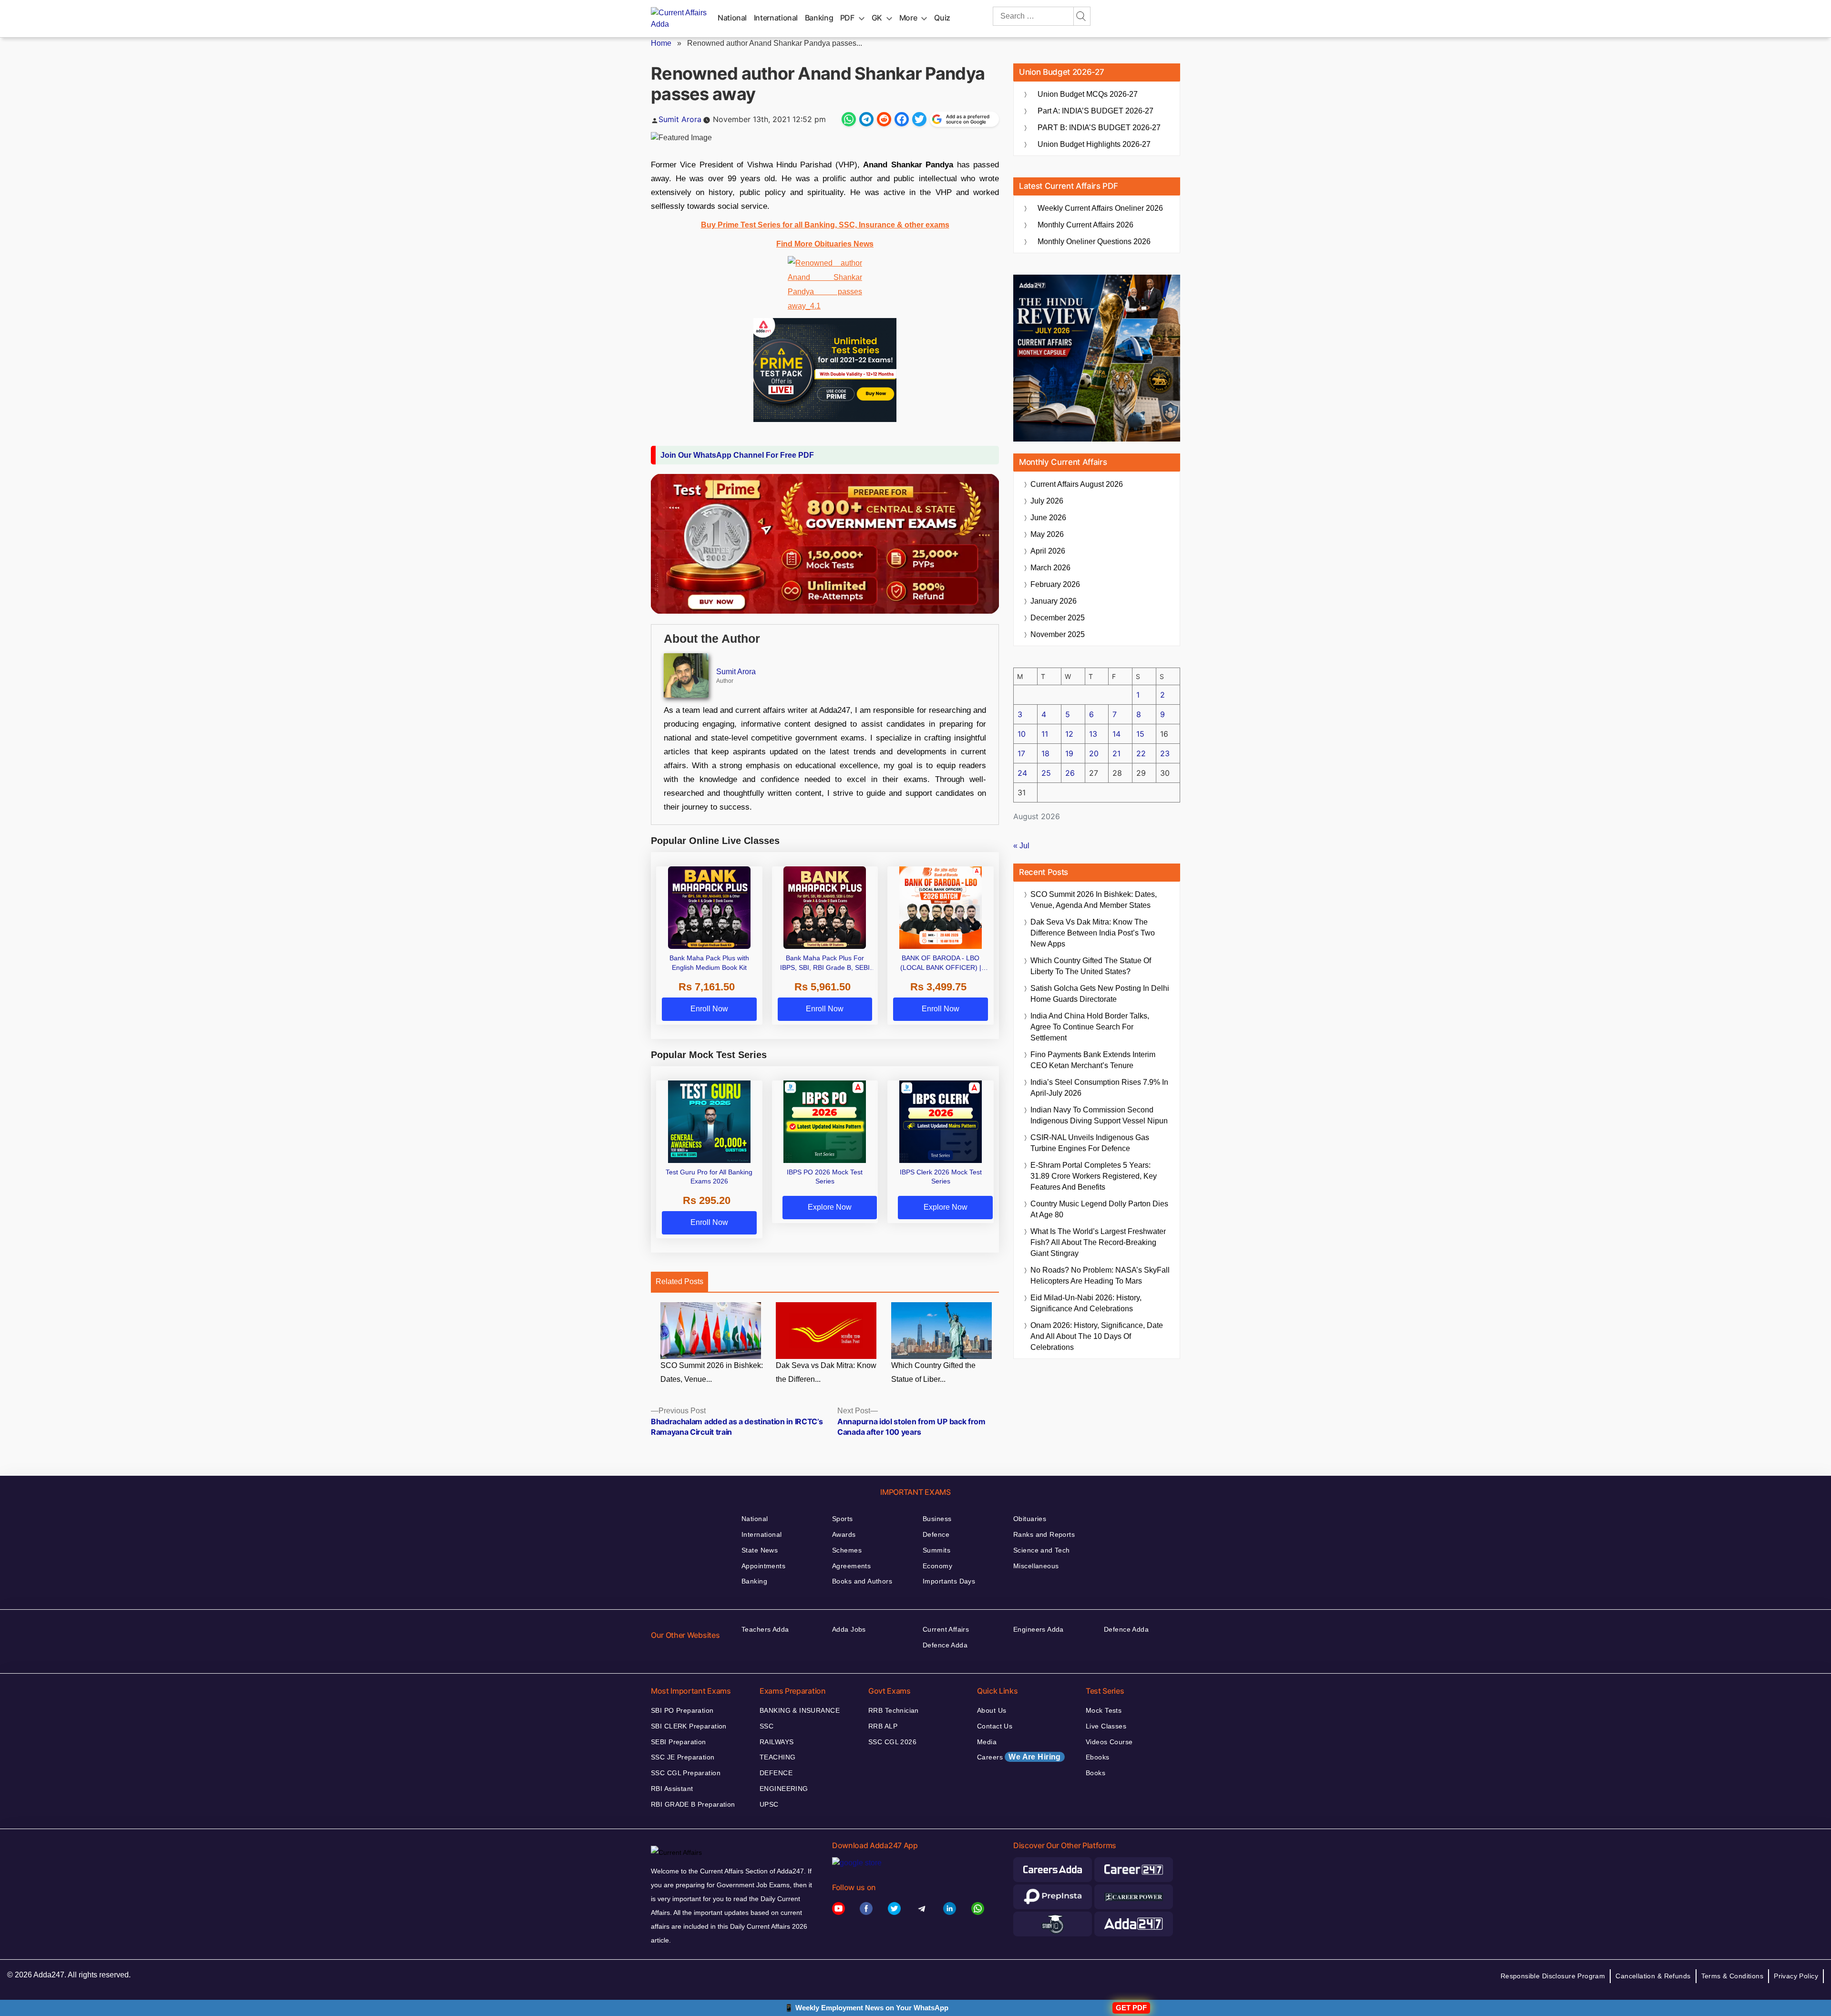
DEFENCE (776, 1773)
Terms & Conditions (1733, 1976)
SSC (766, 1726)
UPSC (769, 1804)
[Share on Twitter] (919, 119)
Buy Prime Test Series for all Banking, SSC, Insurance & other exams (825, 225)
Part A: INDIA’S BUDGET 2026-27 (1096, 111)
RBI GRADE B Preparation (693, 1804)
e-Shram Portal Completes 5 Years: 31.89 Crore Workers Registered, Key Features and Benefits (1094, 1176)
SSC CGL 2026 (892, 1742)
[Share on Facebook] (902, 119)
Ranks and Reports (1044, 1534)
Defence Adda (945, 1645)
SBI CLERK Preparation (689, 1726)
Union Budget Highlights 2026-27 (1094, 144)
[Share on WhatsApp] (849, 119)
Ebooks (1098, 1757)
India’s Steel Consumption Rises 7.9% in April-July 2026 (1099, 1088)
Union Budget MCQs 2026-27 (1088, 94)
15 (1140, 734)
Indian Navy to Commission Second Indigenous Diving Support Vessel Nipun (1099, 1115)
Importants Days (949, 1581)
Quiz (942, 18)
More (908, 18)
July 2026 (1047, 501)
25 (1046, 773)
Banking (819, 18)
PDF (847, 18)
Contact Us (995, 1726)
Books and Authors (862, 1581)
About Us (992, 1710)
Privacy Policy (1796, 1976)
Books (1096, 1773)
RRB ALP (883, 1726)
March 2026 (1050, 568)
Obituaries (1030, 1519)
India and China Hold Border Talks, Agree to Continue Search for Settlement (1090, 1027)
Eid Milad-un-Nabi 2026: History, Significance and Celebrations (1086, 1303)
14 (1116, 734)
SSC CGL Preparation (686, 1773)
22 (1141, 753)
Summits (936, 1550)
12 (1069, 734)
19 (1069, 753)
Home (661, 43)
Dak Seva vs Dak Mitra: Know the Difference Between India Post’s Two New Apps (1093, 933)
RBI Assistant (672, 1789)
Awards (844, 1534)
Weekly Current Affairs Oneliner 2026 (1100, 208)
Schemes (847, 1550)
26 (1070, 773)
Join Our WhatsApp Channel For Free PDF (737, 455)
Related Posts (679, 1281)
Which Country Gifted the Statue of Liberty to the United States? (1091, 966)
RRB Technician (894, 1710)
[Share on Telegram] (866, 119)
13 (1093, 734)
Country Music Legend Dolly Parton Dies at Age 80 (1099, 1209)
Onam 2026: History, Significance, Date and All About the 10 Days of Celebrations (1097, 1336)
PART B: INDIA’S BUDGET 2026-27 (1099, 128)
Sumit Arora (680, 119)
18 (1045, 753)
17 (1021, 753)
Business (937, 1519)
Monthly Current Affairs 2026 (1085, 225)
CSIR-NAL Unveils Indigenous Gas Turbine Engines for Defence (1090, 1143)
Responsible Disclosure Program (1553, 1976)
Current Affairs (946, 1629)
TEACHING (777, 1757)
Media (987, 1742)
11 (1045, 734)
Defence (936, 1534)
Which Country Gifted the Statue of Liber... (933, 1372)
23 (1165, 753)
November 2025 (1058, 634)
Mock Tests (1104, 1710)
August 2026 (1077, 484)
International (776, 18)
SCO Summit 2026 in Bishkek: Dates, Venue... (712, 1372)
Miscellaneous (1036, 1566)
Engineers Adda (1039, 1629)
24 (1022, 773)
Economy (937, 1566)
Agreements (851, 1566)
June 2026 (1048, 518)
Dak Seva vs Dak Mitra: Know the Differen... (826, 1372)
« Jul (1021, 846)
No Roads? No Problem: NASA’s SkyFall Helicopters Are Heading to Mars (1100, 1275)
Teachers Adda (765, 1629)
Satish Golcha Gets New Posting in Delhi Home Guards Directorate (1100, 994)
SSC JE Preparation (683, 1757)
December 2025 (1058, 618)
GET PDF (1131, 2008)
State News (760, 1550)
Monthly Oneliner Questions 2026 (1094, 242)
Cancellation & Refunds (1653, 1976)
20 (1094, 753)
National (732, 18)
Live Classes (1106, 1726)
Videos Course (1109, 1742)
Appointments (763, 1566)
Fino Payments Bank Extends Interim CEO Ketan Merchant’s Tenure (1093, 1060)
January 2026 (1054, 601)
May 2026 (1047, 534)
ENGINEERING (784, 1789)
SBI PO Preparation (682, 1710)
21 (1116, 753)
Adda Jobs (849, 1629)
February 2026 (1055, 584)
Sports (843, 1519)
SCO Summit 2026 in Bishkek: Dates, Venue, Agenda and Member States (1094, 900)
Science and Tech (1042, 1550)
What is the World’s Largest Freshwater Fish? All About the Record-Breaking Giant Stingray (1098, 1242)
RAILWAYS (777, 1742)
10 (1022, 734)
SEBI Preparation (679, 1742)
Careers (1019, 1757)
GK (877, 18)
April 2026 (1048, 551)
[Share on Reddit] (884, 119)
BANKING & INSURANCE (800, 1710)
